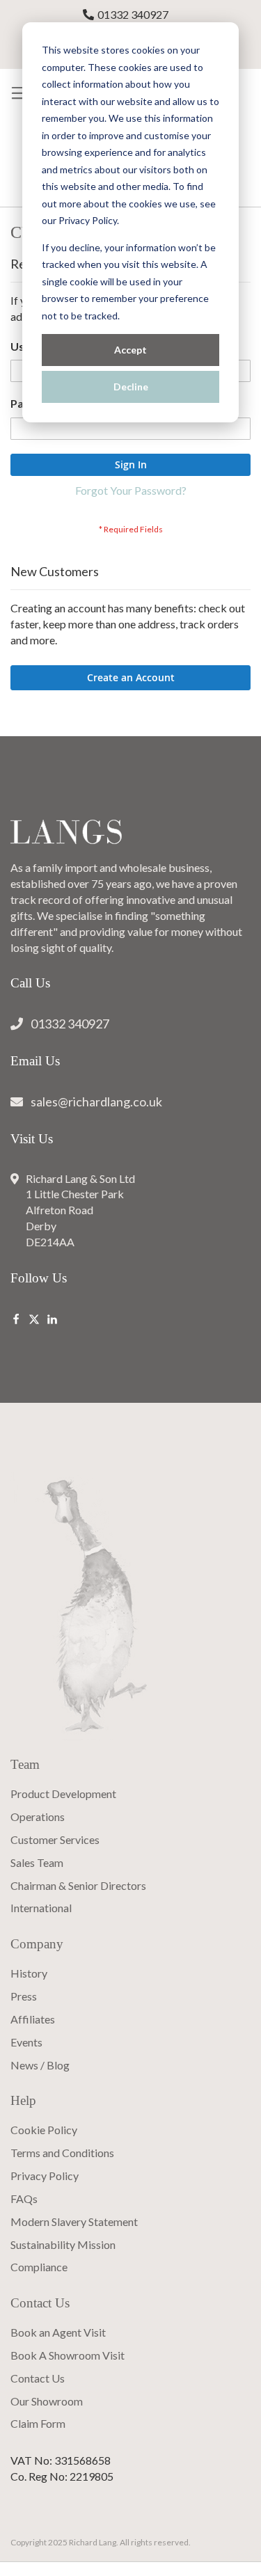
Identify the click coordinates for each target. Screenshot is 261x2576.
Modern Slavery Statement (74, 2221)
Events (26, 2042)
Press (24, 1996)
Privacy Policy (45, 2176)
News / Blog (40, 2065)
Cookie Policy (44, 2130)
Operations (38, 1816)
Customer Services (55, 1839)
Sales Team (37, 1862)
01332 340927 (133, 14)
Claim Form (38, 2423)
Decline (131, 387)
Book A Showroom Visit (68, 2355)
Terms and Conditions (62, 2153)
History (29, 1973)
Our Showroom (47, 2401)
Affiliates (33, 2019)
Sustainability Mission (63, 2244)
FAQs (24, 2199)
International (41, 1908)
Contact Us (38, 2378)
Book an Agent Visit (58, 2332)
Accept (130, 350)
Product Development (63, 1794)
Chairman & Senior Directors (78, 1885)
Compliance (39, 2267)
